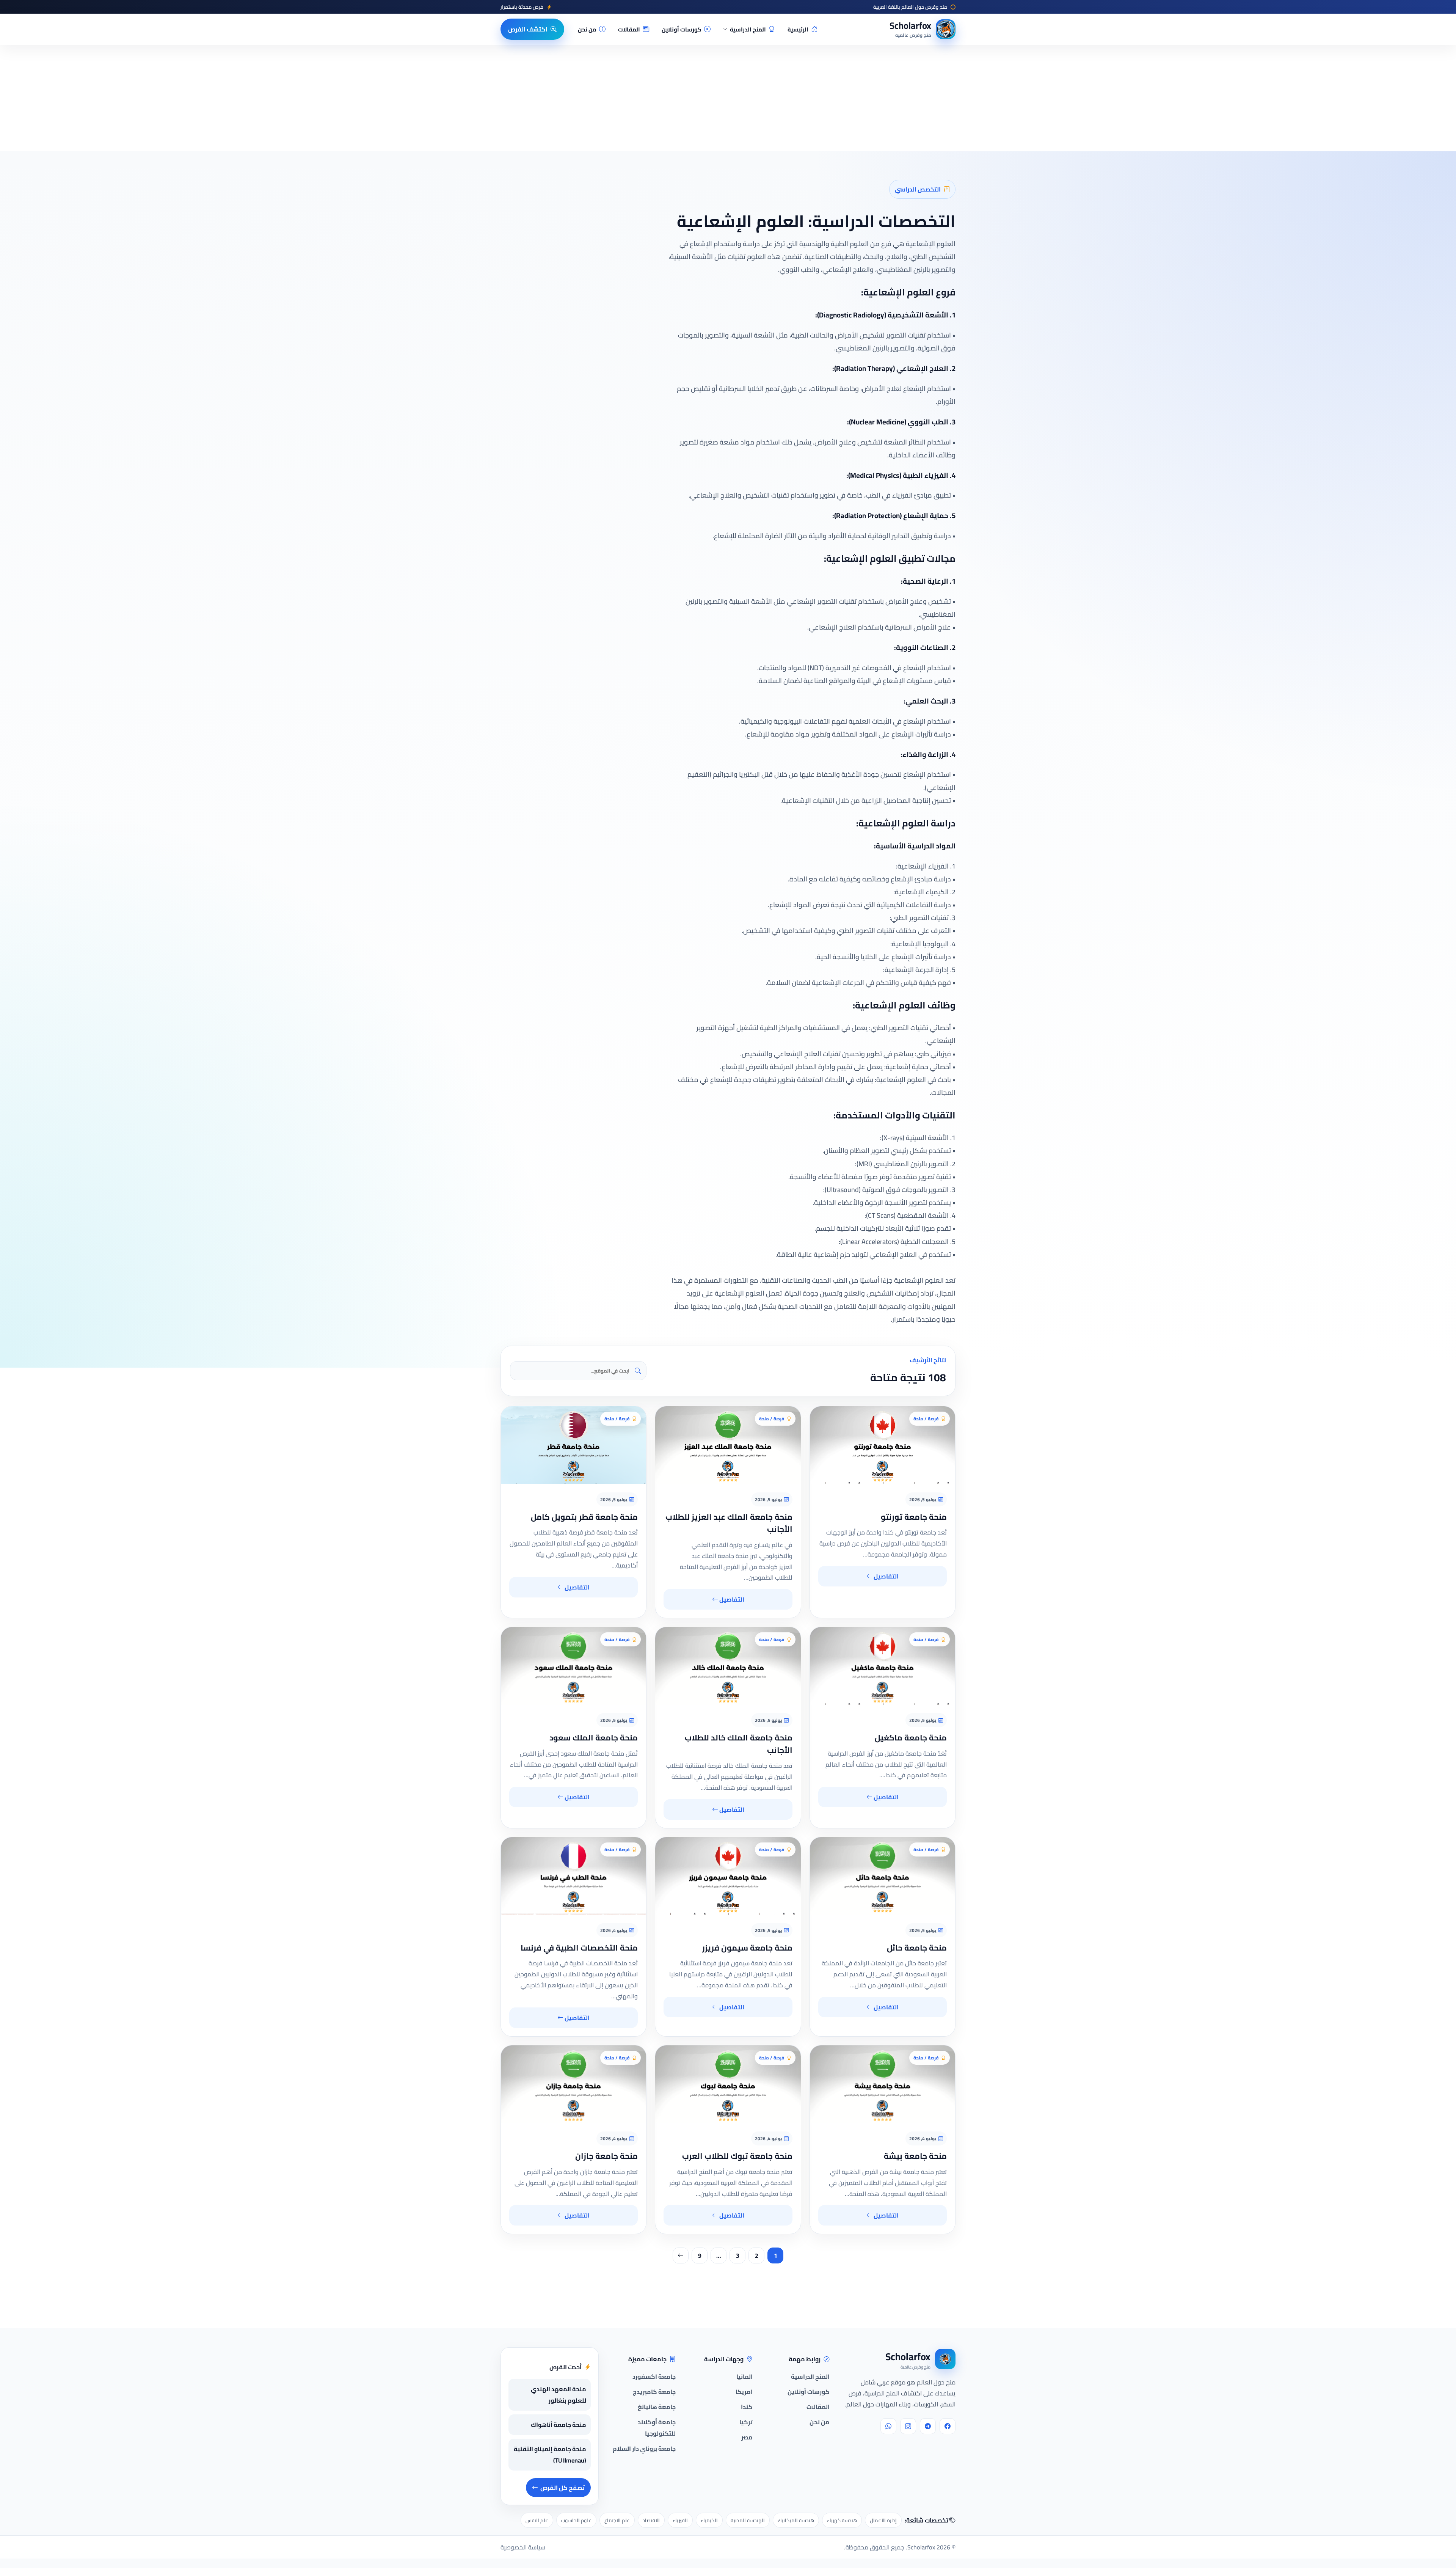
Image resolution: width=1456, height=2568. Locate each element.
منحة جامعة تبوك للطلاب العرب (737, 2156)
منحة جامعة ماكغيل (911, 1738)
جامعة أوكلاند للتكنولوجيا (657, 2428)
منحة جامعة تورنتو (914, 1517)
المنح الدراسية (748, 29)
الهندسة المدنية (748, 2520)
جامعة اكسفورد (654, 2376)
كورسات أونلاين (682, 29)
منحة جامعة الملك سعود (594, 1738)
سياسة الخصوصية (523, 2547)
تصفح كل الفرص (562, 2488)
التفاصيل (886, 1576)
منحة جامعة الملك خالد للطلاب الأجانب (739, 1744)
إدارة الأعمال (883, 2520)
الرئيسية (798, 29)
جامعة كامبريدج (654, 2392)
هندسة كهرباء (842, 2520)
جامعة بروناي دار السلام (644, 2449)
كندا (747, 2407)
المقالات (629, 29)
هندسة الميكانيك (796, 2520)
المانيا (744, 2376)
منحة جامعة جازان (606, 2156)
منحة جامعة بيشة (915, 2156)
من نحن (587, 29)
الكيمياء (709, 2520)
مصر (747, 2437)
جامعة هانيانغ (657, 2407)
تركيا (746, 2422)
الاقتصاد (651, 2520)
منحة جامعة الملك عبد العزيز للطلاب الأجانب (729, 1523)
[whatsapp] (888, 2426)
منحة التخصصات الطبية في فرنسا (579, 1948)
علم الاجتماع (617, 2520)
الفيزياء (680, 2520)
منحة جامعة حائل (917, 1948)
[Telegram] (928, 2426)
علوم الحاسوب (576, 2520)
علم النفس (537, 2520)
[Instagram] (908, 2426)
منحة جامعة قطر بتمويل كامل (584, 1517)
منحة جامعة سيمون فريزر (747, 1948)
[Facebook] (948, 2426)
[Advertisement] (183, 2494)
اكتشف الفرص (528, 29)
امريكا (744, 2392)
